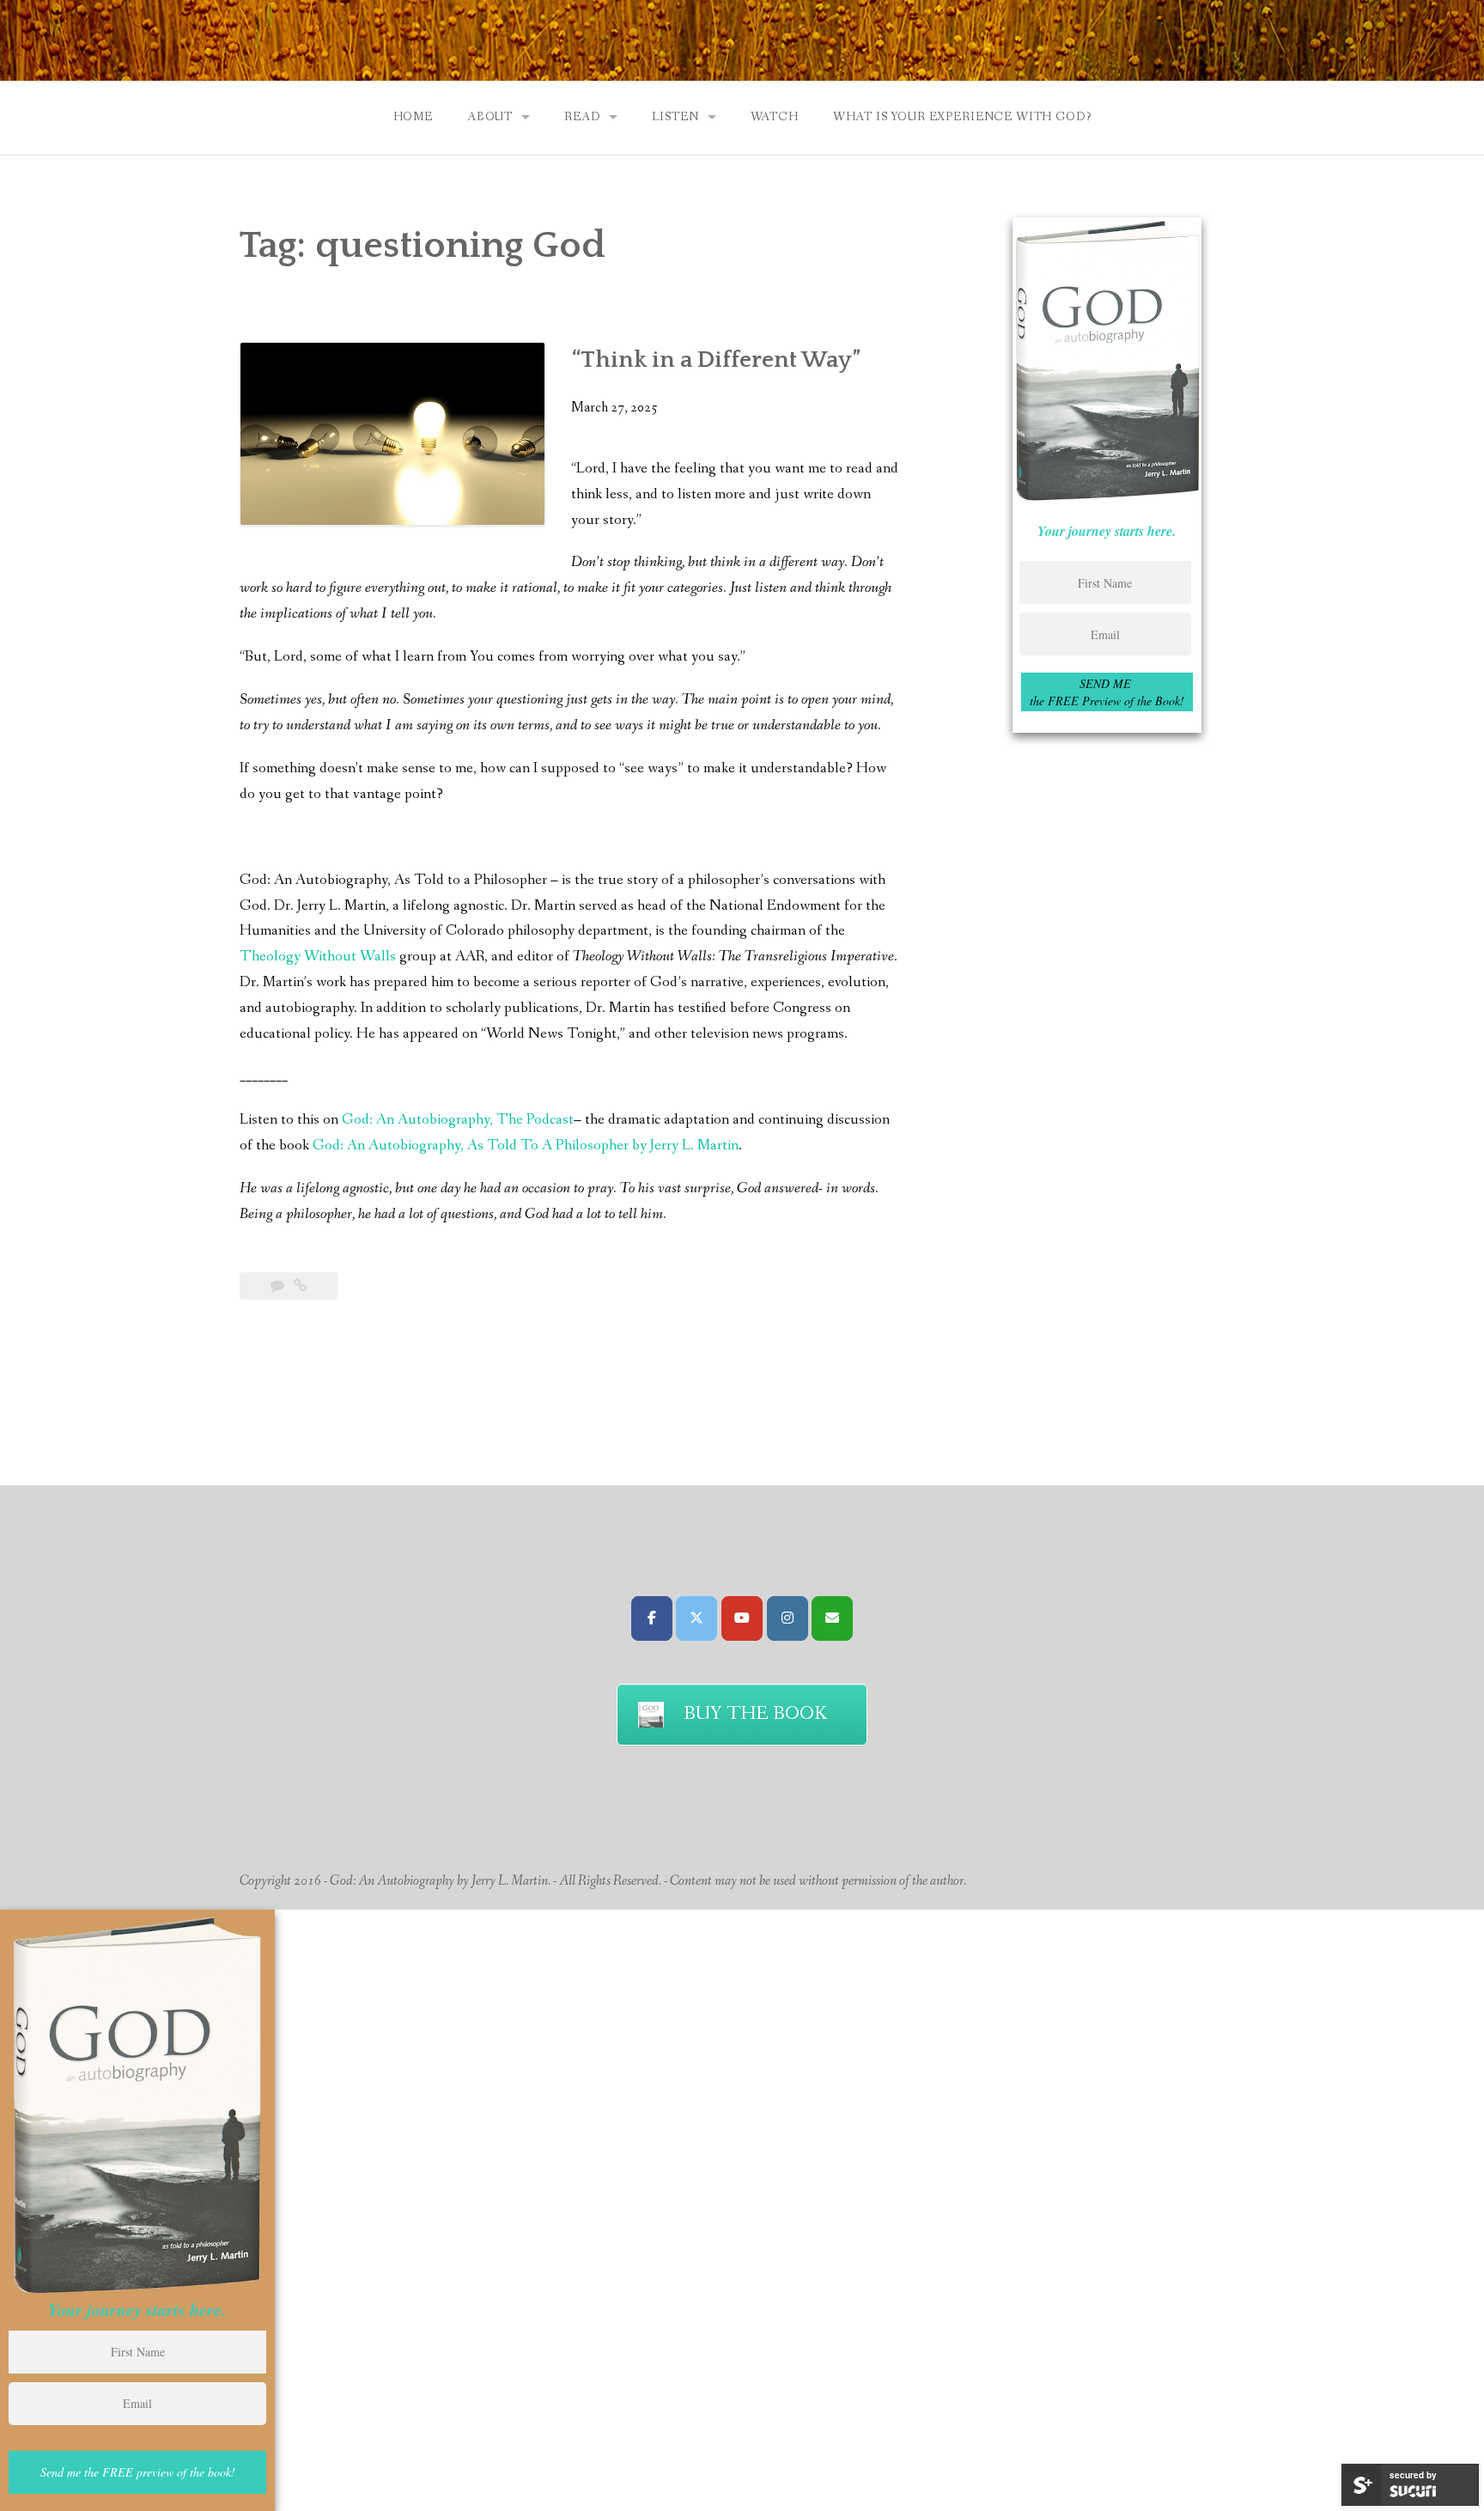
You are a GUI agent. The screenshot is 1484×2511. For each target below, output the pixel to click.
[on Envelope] (832, 1618)
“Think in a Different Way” (716, 360)
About (490, 117)
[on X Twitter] (696, 1618)
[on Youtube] (742, 1618)
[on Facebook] (652, 1618)
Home (413, 117)
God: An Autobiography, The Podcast (458, 1120)
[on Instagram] (788, 1618)
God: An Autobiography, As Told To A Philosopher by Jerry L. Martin (526, 1146)
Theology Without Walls (318, 957)
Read (582, 117)
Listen (675, 117)
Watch (775, 117)
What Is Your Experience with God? (962, 117)
